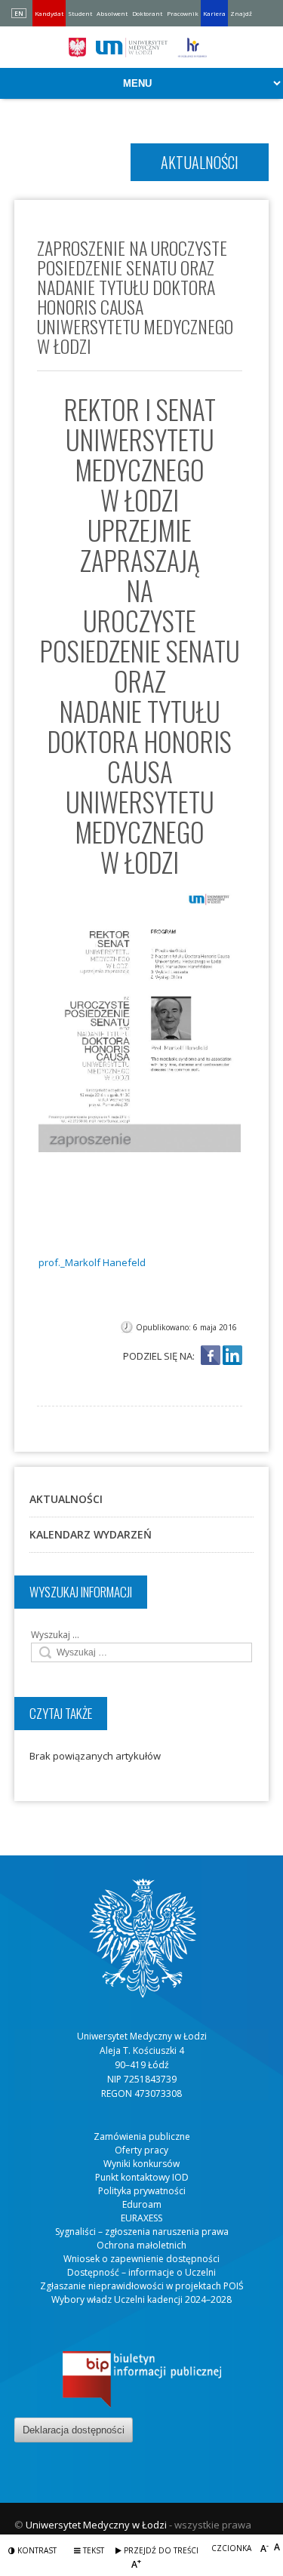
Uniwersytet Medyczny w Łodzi (96, 2525)
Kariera (214, 13)
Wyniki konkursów (141, 2164)
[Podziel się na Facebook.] (211, 1356)
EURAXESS (141, 2218)
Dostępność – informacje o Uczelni (141, 2272)
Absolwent (112, 13)
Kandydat (49, 13)
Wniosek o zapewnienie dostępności (141, 2259)
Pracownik (183, 13)
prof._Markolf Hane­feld (92, 1262)
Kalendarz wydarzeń (91, 1534)
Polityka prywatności (142, 2191)
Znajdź (241, 13)
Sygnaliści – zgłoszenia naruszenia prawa (142, 2232)
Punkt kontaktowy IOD (142, 2177)
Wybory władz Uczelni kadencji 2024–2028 (141, 2299)
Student (80, 13)
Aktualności (66, 1499)
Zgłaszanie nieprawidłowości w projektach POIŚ (142, 2286)
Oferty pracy (141, 2150)
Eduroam (142, 2204)
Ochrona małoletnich (141, 2245)
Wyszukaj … (55, 1635)
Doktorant (147, 13)
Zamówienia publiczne (142, 2136)
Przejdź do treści (160, 2550)
